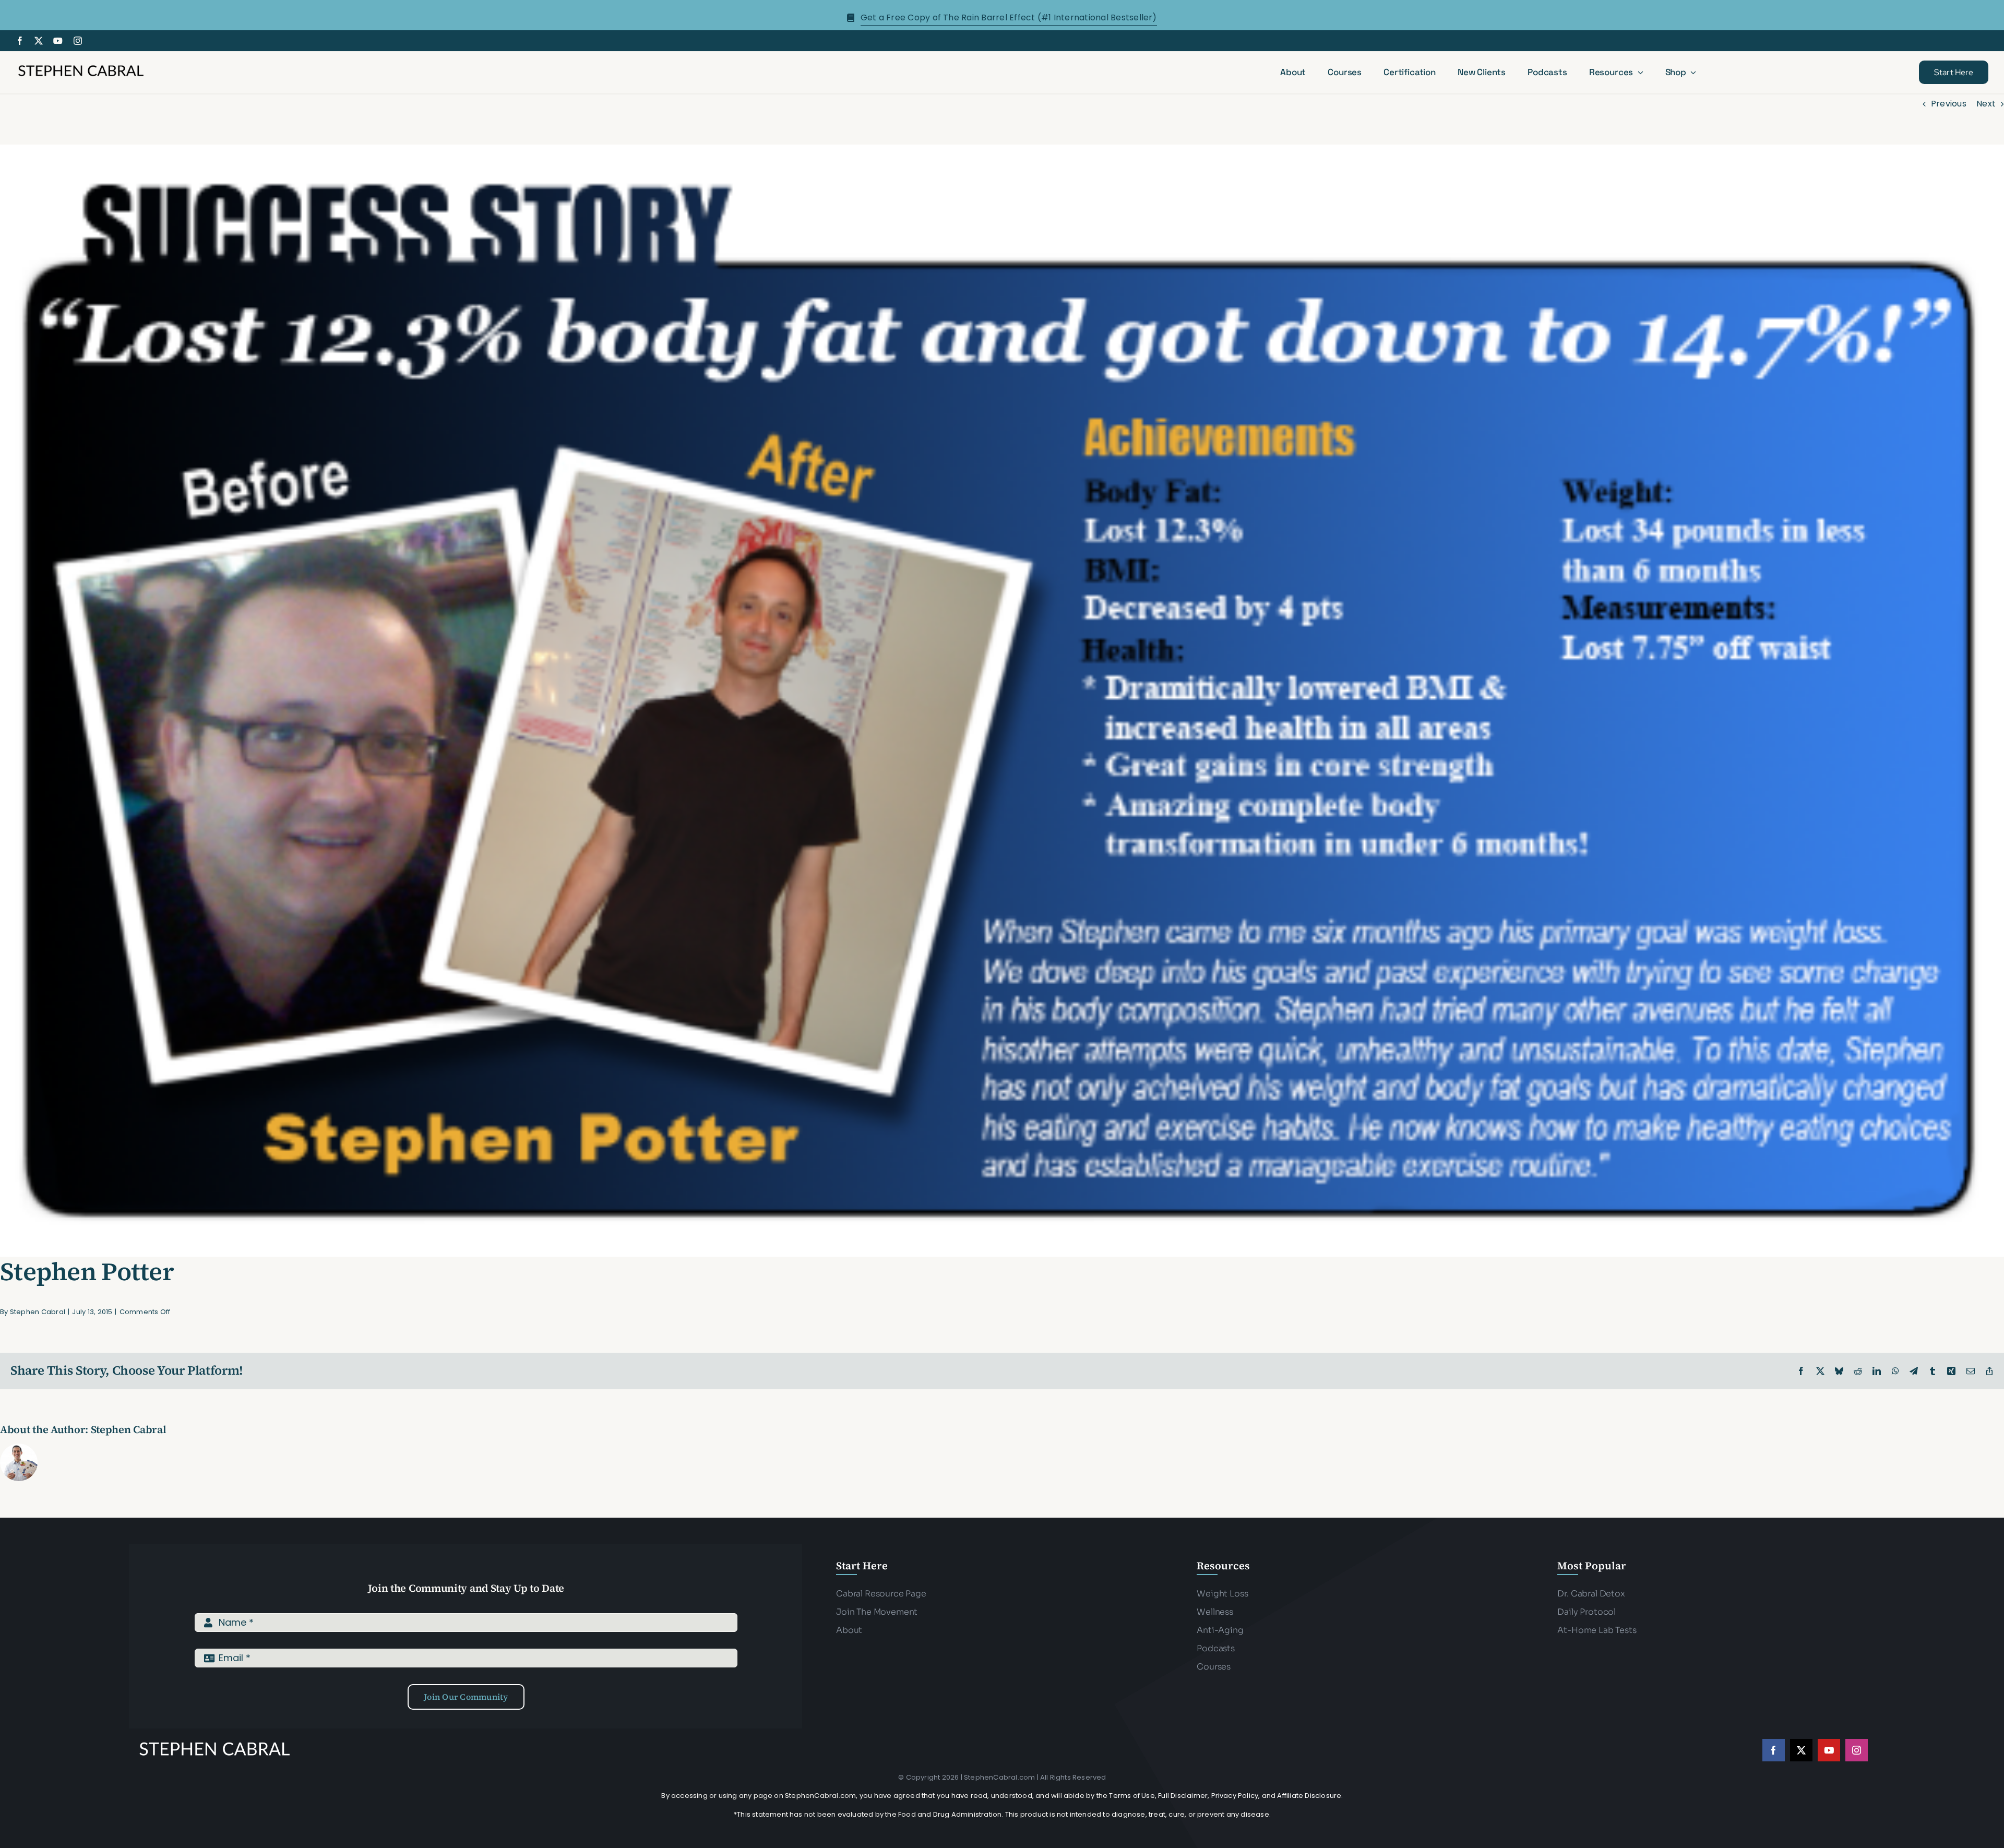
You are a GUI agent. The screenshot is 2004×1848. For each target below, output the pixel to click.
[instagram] (78, 41)
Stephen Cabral (38, 1312)
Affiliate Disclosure (1309, 1796)
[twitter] (39, 41)
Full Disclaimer (1183, 1796)
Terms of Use (1132, 1796)
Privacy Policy (1235, 1796)
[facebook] (20, 41)
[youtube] (58, 41)
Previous (1949, 104)
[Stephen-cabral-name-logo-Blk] (81, 67)
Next (1986, 104)
